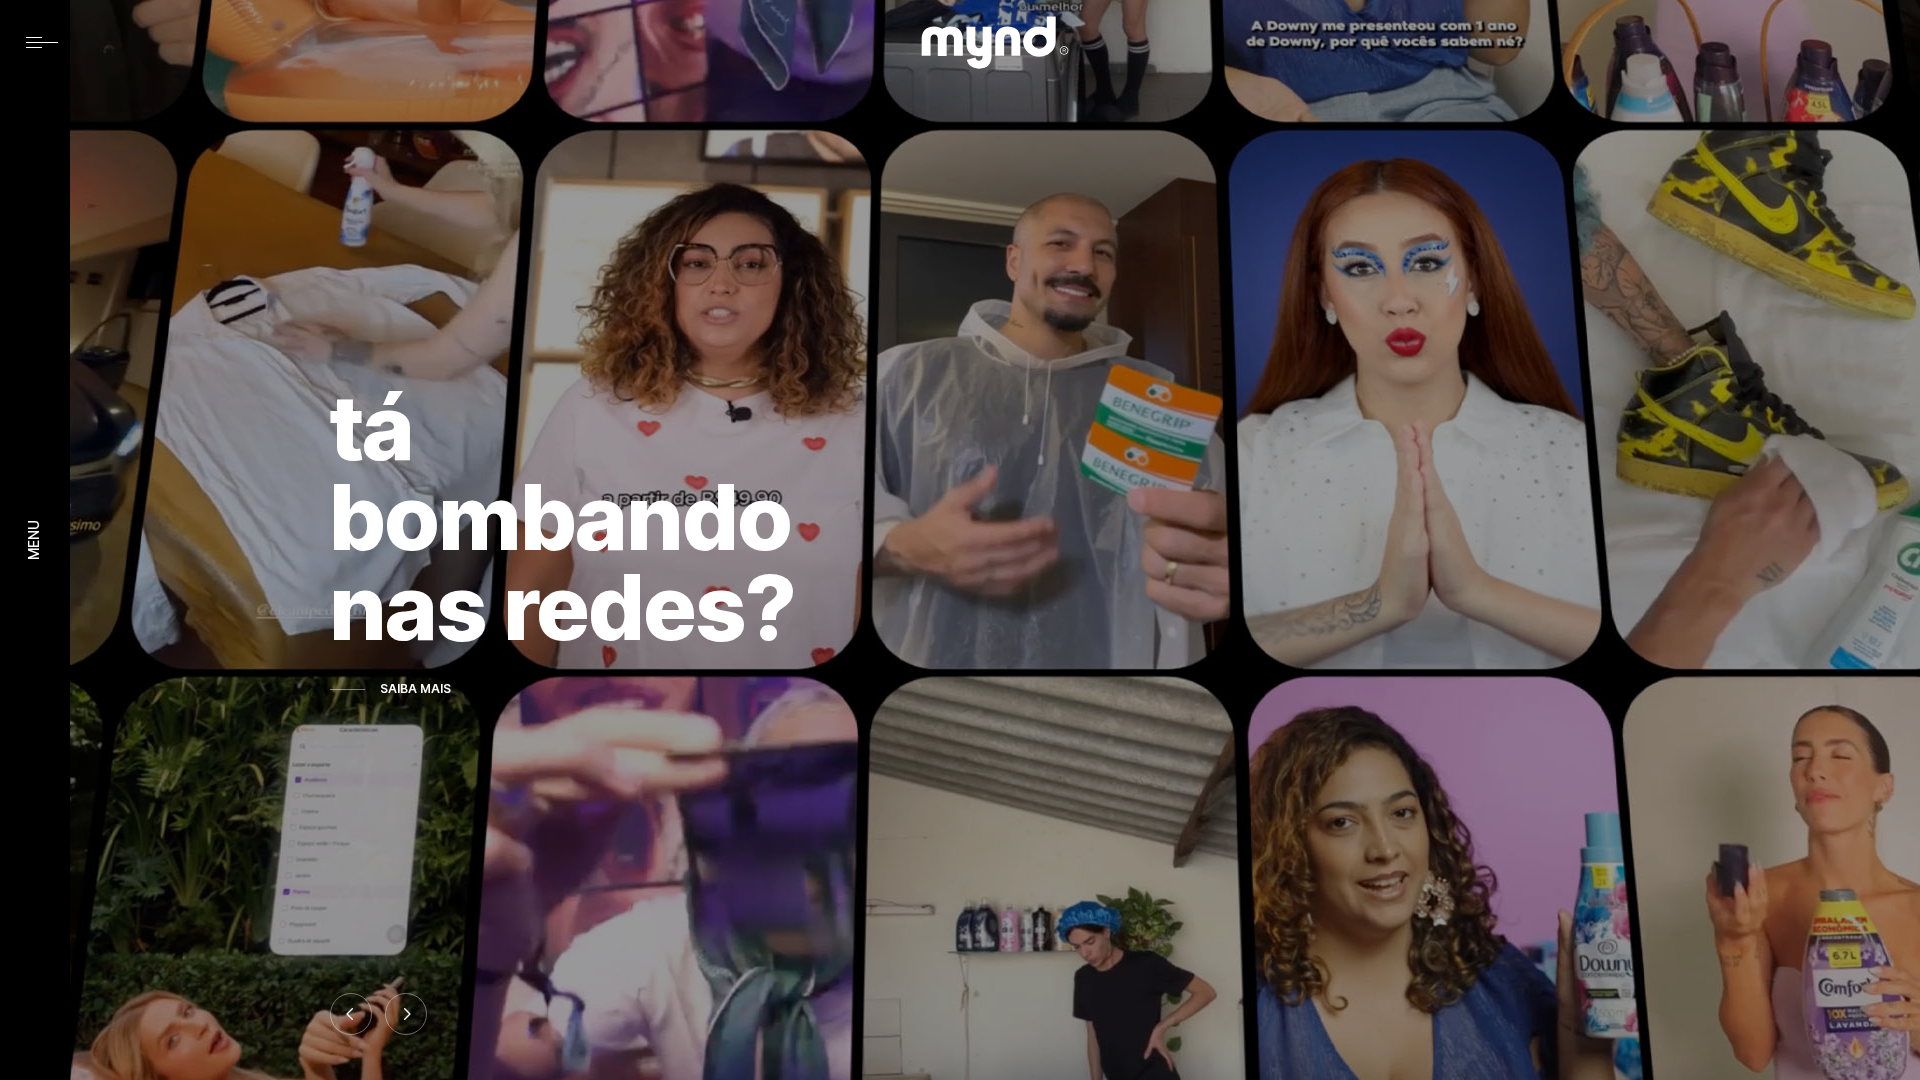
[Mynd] (995, 42)
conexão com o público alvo (586, 517)
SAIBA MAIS (415, 688)
